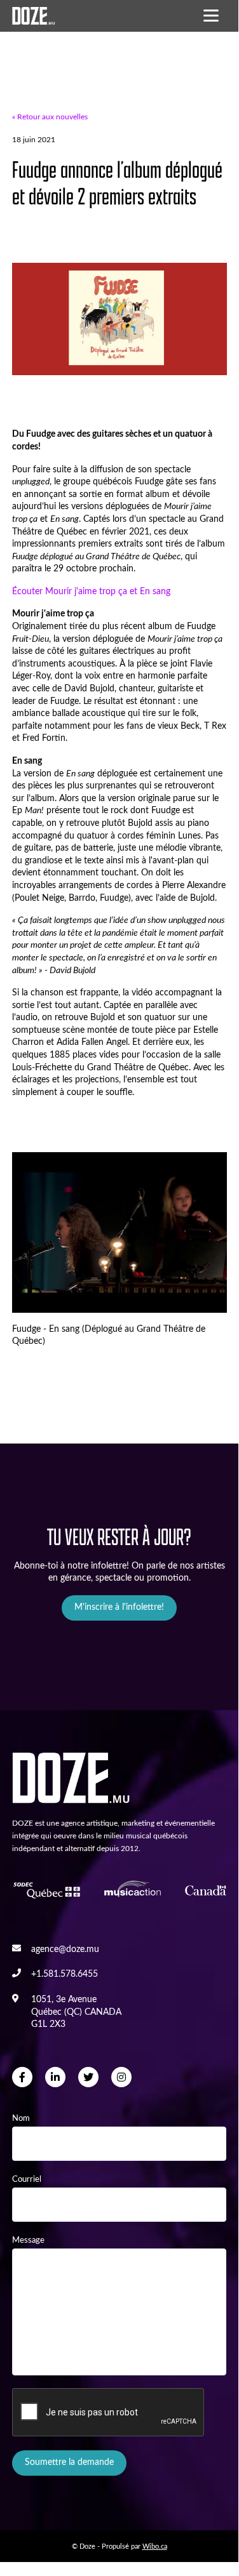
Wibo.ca (155, 2546)
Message (28, 2240)
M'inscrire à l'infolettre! (119, 1607)
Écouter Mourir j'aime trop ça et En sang (91, 592)
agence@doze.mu (65, 1949)
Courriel (27, 2179)
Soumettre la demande (69, 2462)
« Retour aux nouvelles (50, 117)
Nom (21, 2118)
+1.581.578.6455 (65, 1974)
